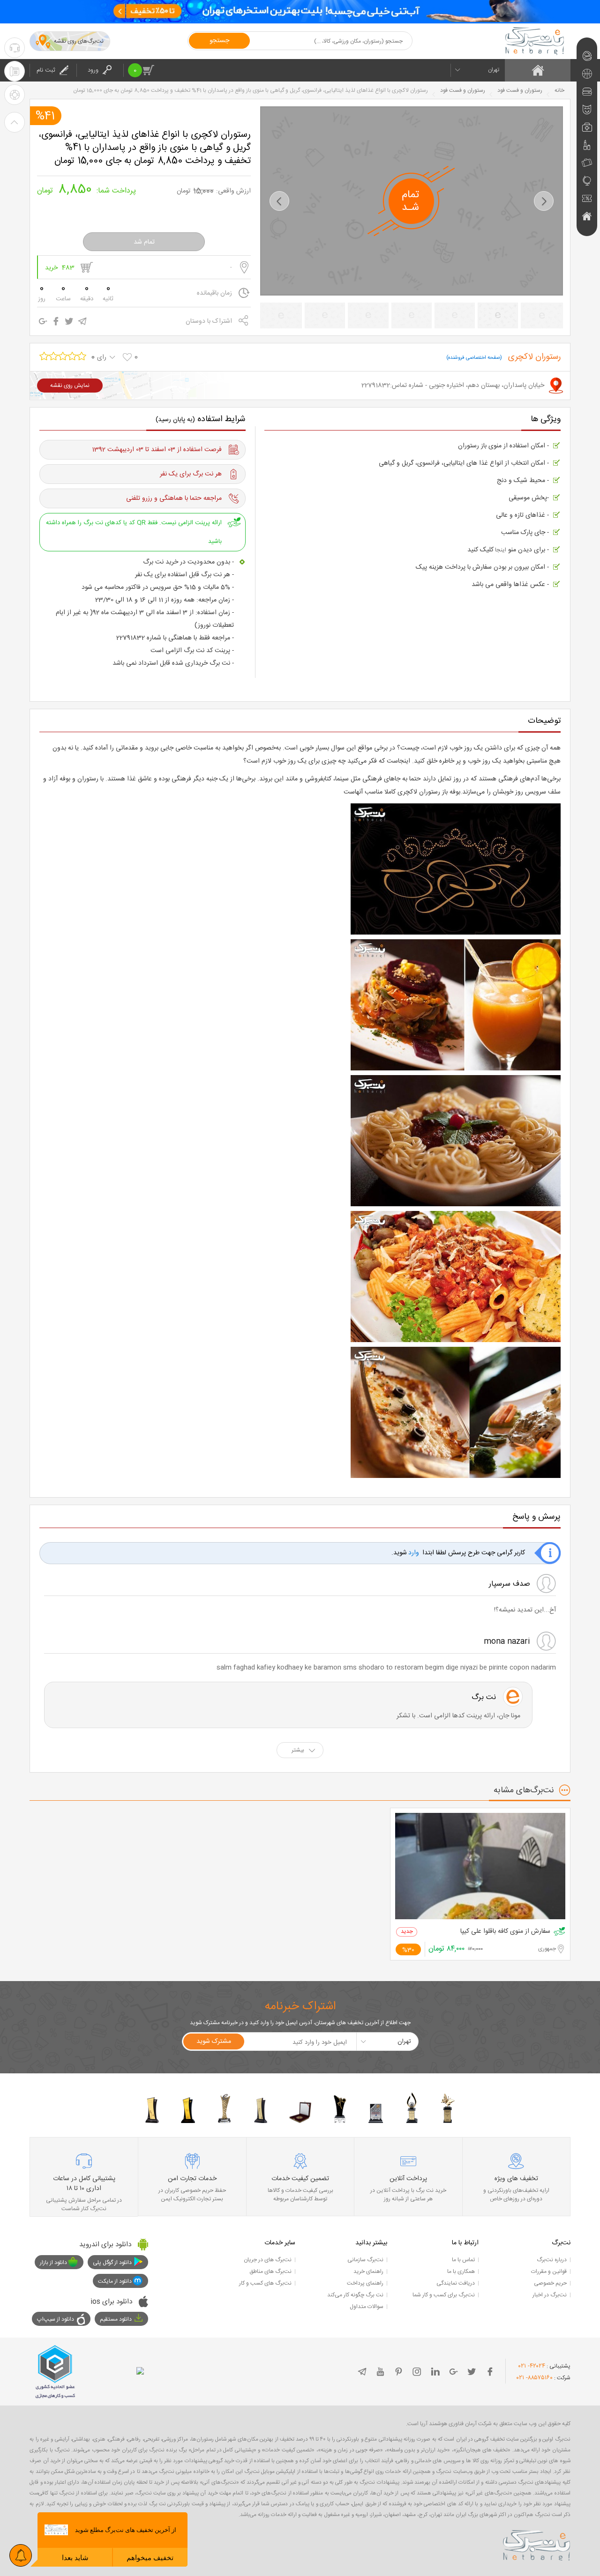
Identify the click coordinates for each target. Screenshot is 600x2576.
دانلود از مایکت (115, 2281)
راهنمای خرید (368, 2272)
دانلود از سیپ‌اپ (56, 2319)
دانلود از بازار (53, 2263)
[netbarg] (537, 2544)
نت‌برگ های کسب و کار (265, 2283)
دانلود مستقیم (116, 2319)
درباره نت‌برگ (552, 2260)
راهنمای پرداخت (365, 2283)
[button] (279, 201)
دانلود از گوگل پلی (112, 2263)
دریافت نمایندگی (456, 2283)
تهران (494, 70)
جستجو (219, 41)
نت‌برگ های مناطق (270, 2272)
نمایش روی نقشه (70, 386)
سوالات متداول (367, 2307)
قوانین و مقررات (549, 2272)
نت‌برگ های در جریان (268, 2260)
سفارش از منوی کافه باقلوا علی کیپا (505, 1932)
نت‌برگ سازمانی (365, 2260)
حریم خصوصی (550, 2283)
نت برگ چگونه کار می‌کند (355, 2295)
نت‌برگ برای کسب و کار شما (444, 2295)
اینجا (500, 550)
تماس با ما (463, 2260)
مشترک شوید (214, 2041)
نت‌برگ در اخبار (550, 2295)
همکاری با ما (461, 2272)
